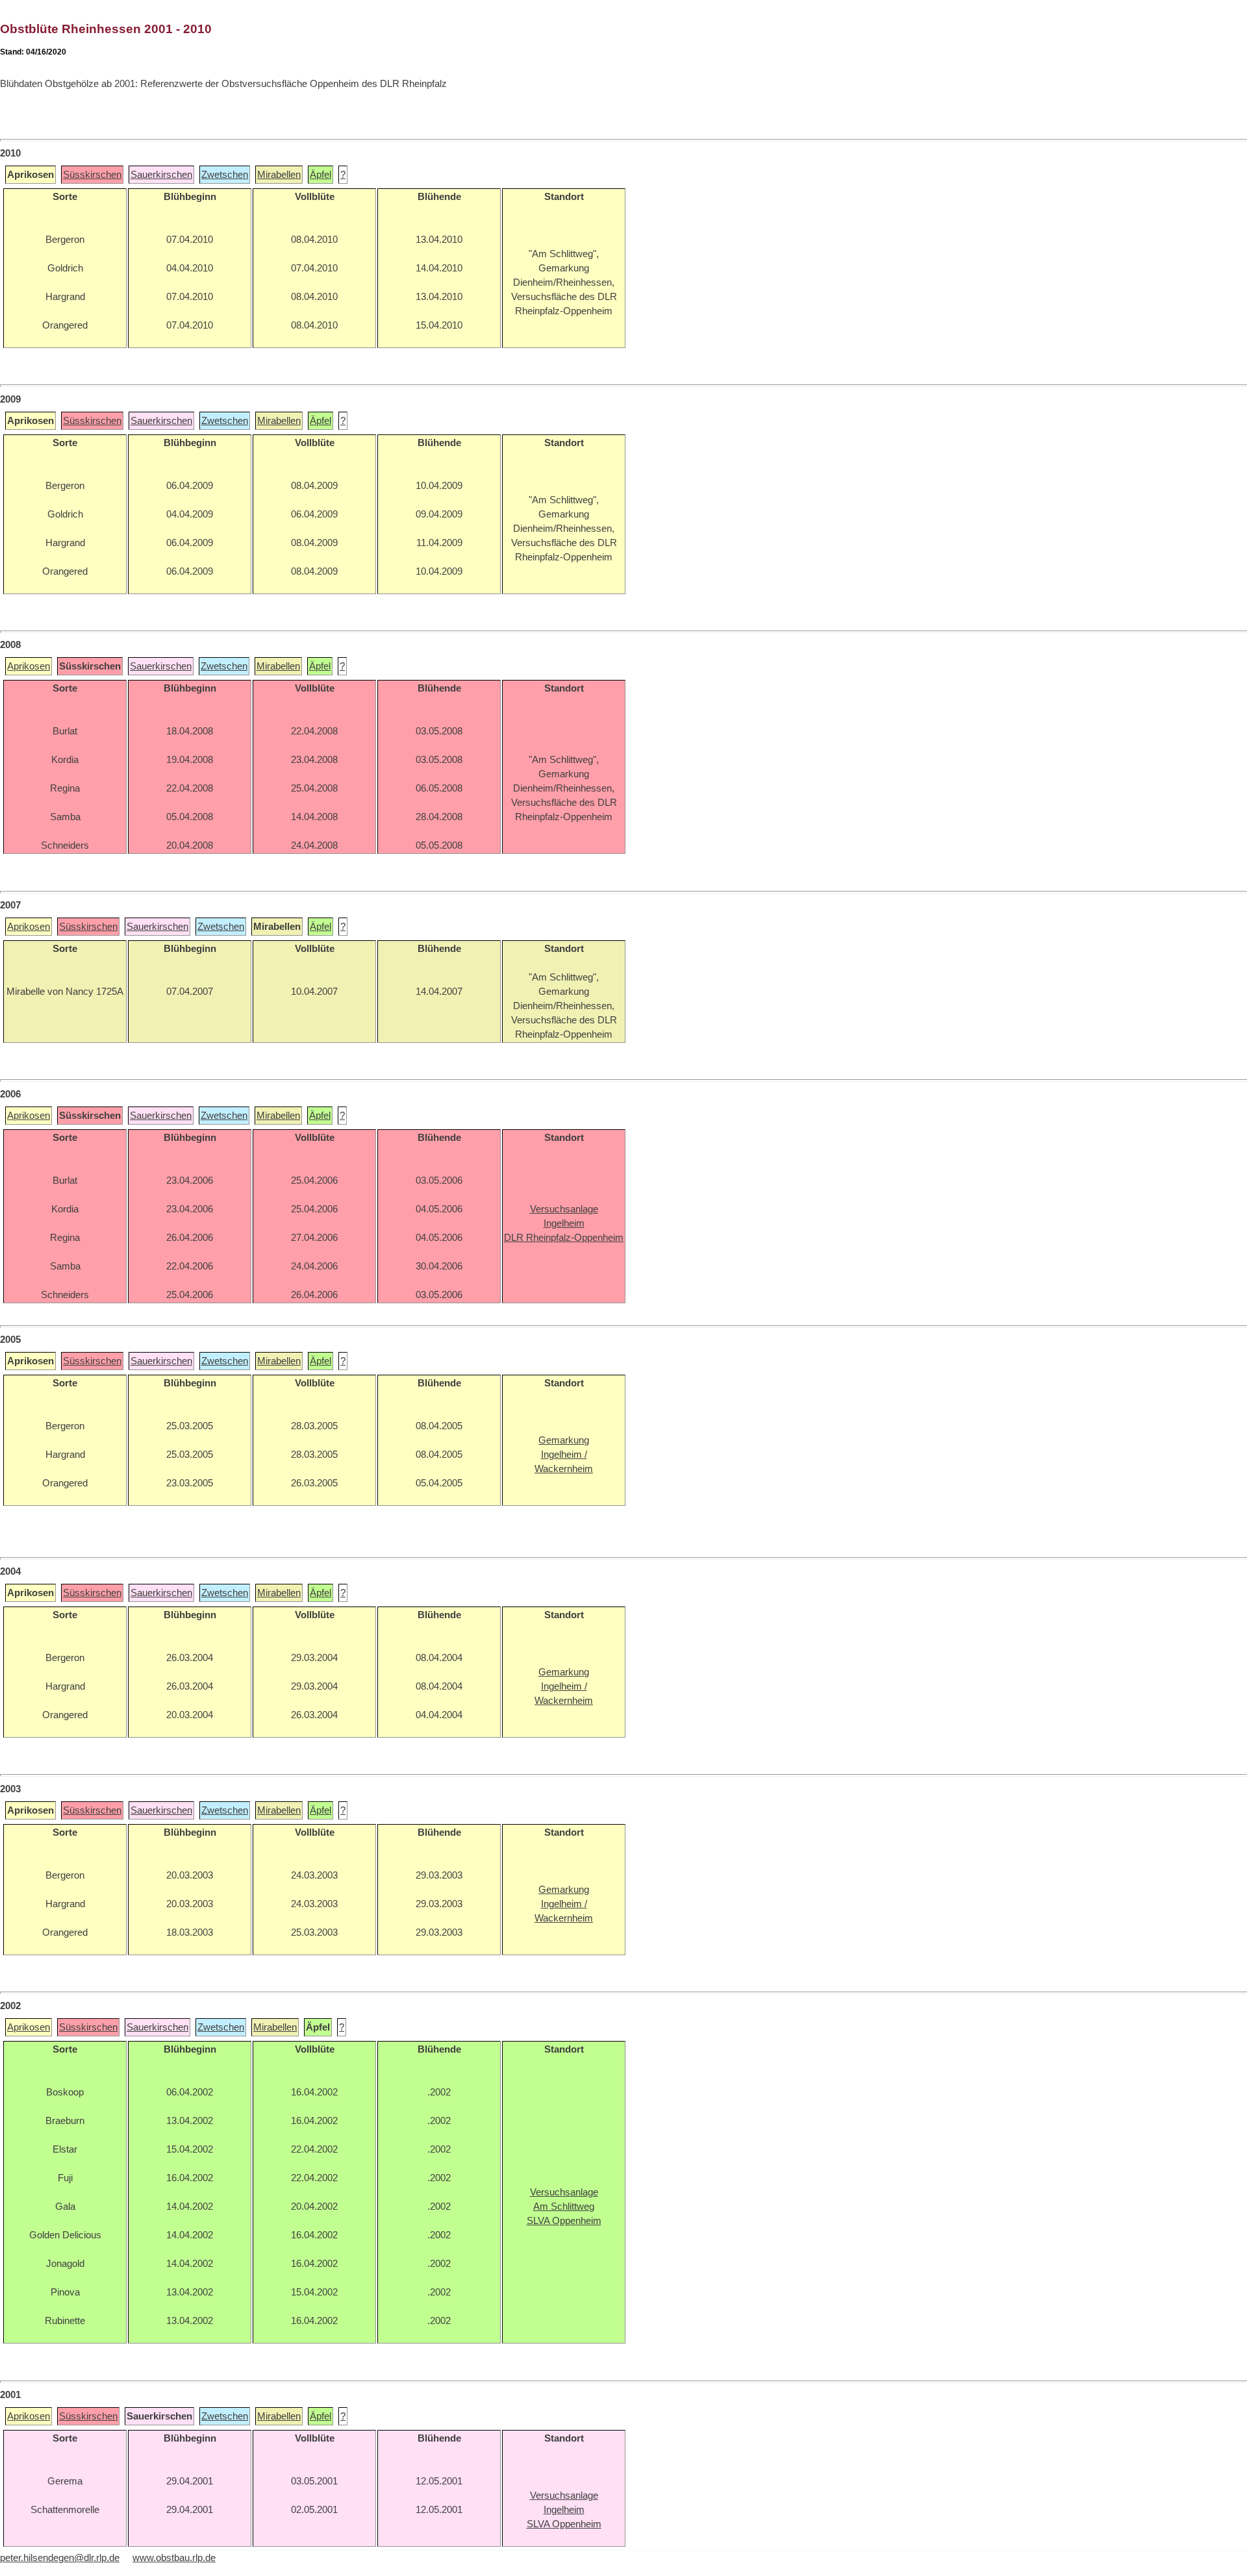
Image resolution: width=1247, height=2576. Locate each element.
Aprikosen (29, 666)
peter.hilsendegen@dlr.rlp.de (60, 2558)
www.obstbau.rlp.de (174, 2558)
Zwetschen (225, 175)
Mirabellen (279, 175)
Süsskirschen (92, 175)
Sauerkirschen (161, 175)
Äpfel (321, 175)
